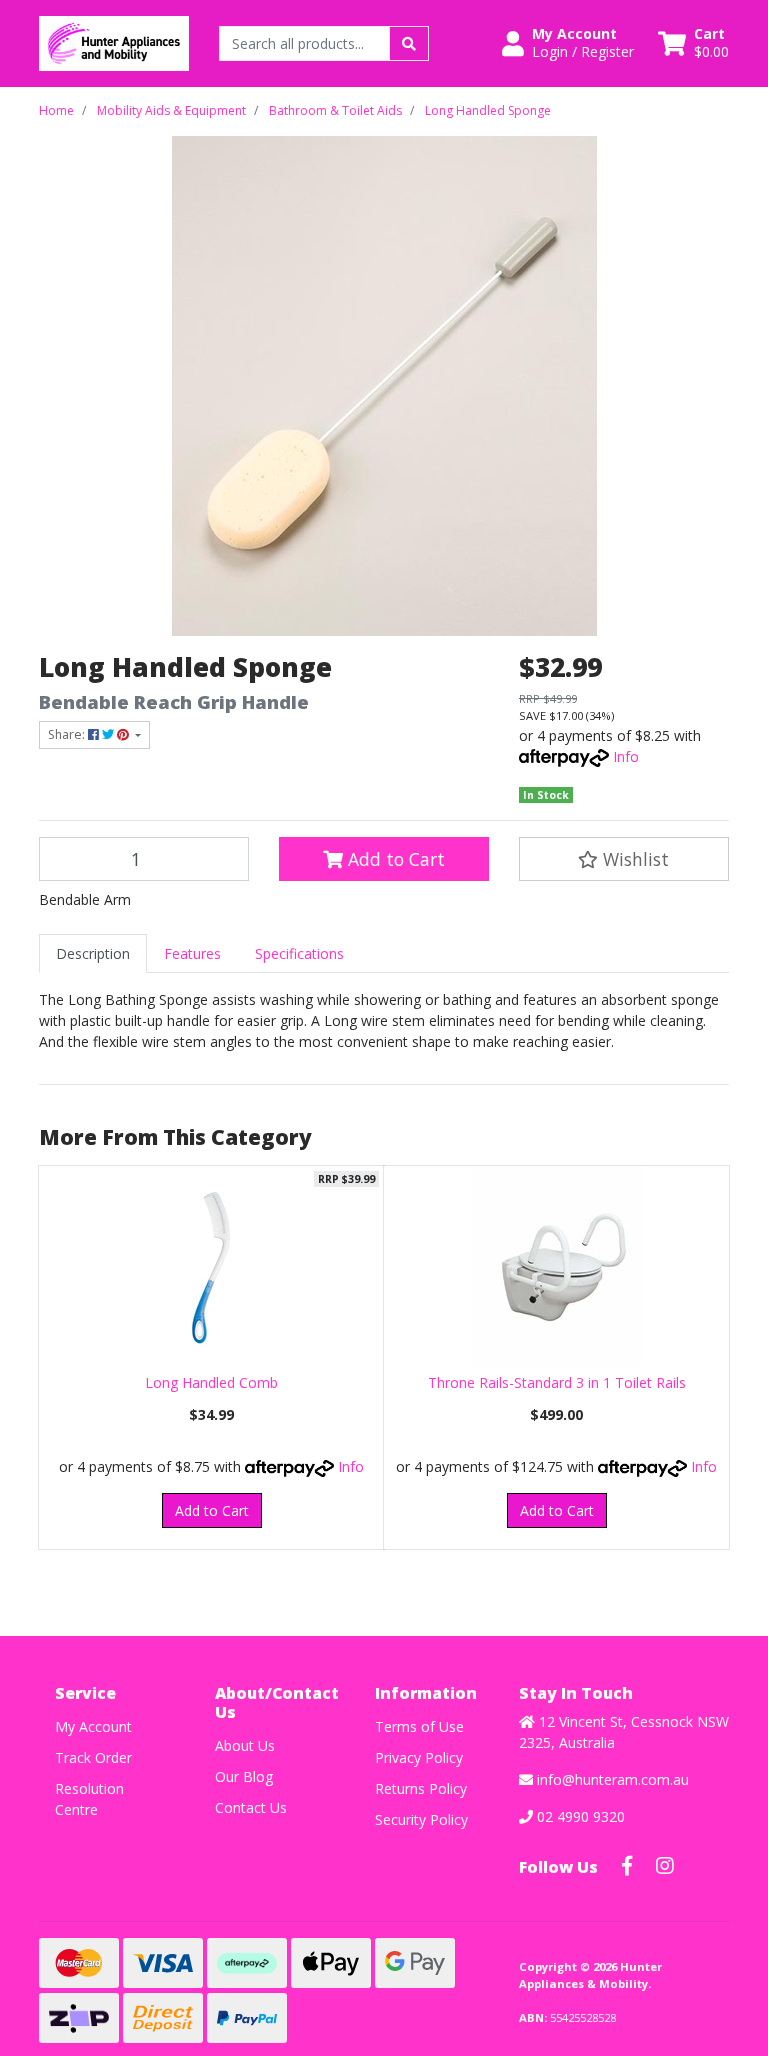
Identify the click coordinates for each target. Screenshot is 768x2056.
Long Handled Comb (211, 1382)
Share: (68, 734)
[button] (568, 43)
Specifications (299, 953)
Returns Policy (421, 1788)
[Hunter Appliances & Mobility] (114, 41)
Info (626, 756)
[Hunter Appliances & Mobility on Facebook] (627, 1866)
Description (93, 953)
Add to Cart (394, 859)
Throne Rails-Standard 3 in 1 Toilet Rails (557, 1382)
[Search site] (409, 43)
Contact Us (251, 1807)
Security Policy (421, 1819)
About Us (245, 1745)
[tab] (93, 953)
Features (192, 953)
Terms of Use (419, 1726)
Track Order (93, 1757)
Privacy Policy (419, 1757)
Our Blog (244, 1776)
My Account (93, 1726)
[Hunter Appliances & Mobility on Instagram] (665, 1866)
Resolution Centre (89, 1799)
